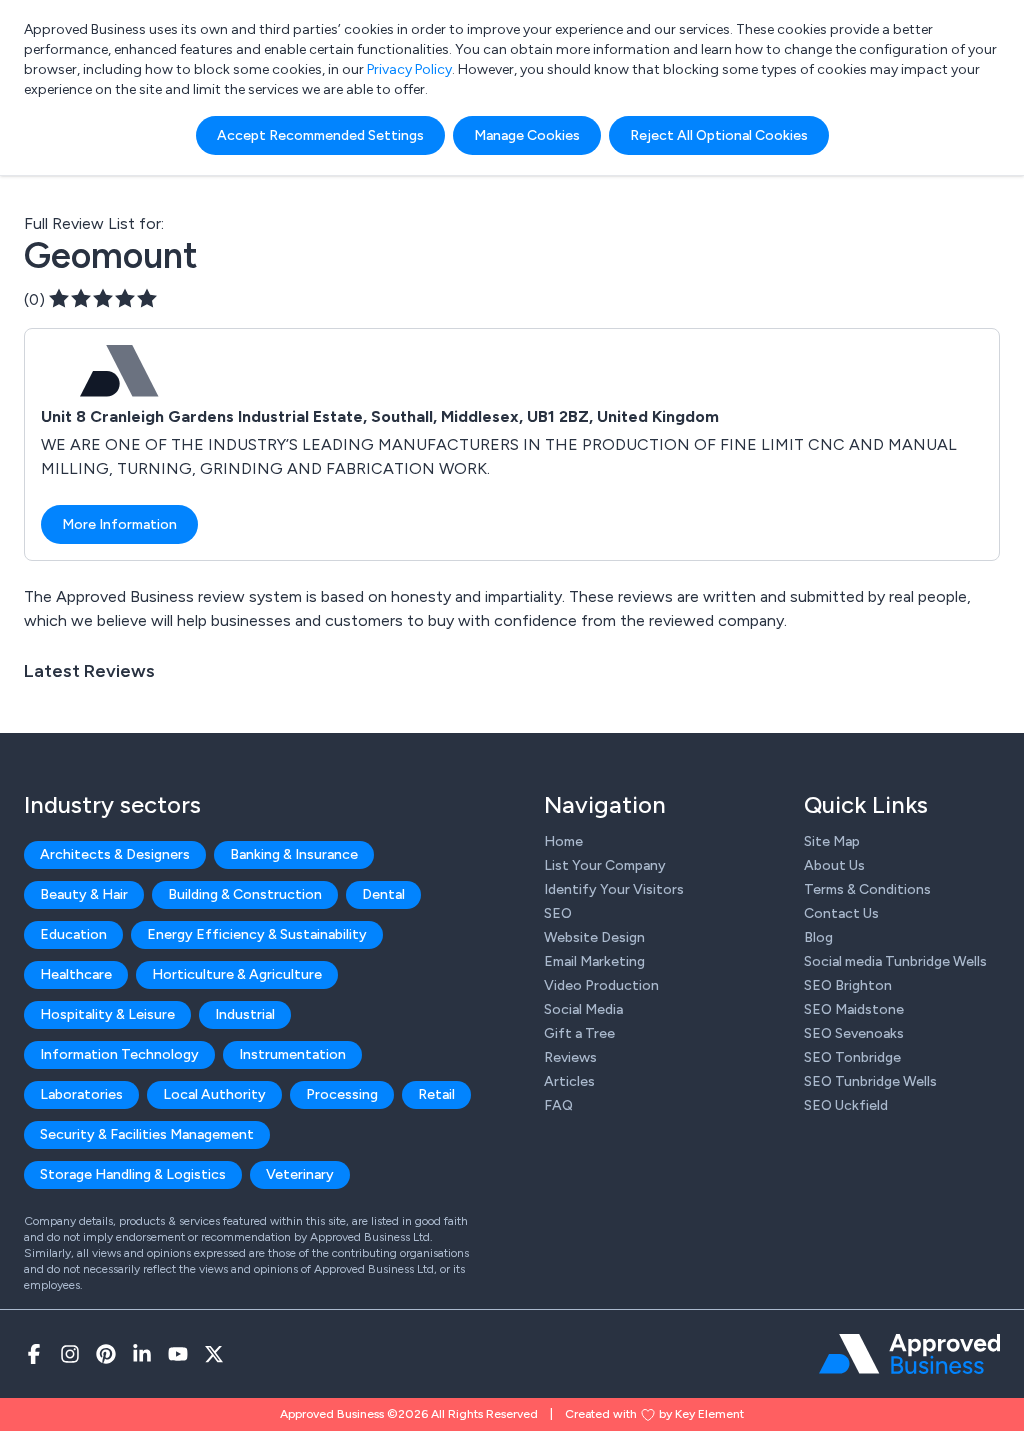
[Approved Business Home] (909, 1354)
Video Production (601, 985)
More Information (119, 524)
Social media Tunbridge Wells (895, 961)
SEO (558, 913)
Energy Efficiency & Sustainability (257, 934)
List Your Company (605, 865)
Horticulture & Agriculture (237, 974)
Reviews (570, 1057)
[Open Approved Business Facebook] (34, 1354)
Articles (569, 1081)
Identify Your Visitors (614, 889)
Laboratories (81, 1094)
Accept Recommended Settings (320, 135)
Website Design (594, 937)
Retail (436, 1094)
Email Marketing (594, 961)
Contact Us (841, 913)
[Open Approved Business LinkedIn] (142, 1354)
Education (73, 934)
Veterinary (300, 1174)
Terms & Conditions (867, 889)
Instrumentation (292, 1054)
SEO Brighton (848, 985)
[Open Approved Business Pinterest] (106, 1354)
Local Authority (214, 1094)
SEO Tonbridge (852, 1057)
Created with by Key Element (654, 1414)
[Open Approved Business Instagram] (70, 1354)
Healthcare (76, 974)
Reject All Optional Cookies (719, 135)
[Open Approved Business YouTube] (178, 1354)
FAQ (558, 1105)
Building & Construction (245, 894)
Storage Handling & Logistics (133, 1174)
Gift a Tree (579, 1033)
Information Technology (119, 1054)
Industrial (245, 1014)
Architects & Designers (115, 854)
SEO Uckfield (846, 1105)
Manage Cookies (527, 135)
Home (563, 841)
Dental (383, 894)
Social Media (583, 1009)
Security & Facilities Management (147, 1134)
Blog (818, 937)
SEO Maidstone (854, 1009)
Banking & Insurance (294, 854)
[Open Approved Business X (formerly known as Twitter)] (214, 1354)
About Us (834, 865)
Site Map (832, 841)
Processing (342, 1094)
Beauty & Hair (84, 894)
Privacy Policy (409, 69)
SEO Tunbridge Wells (870, 1081)
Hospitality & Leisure (107, 1014)
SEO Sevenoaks (854, 1033)
